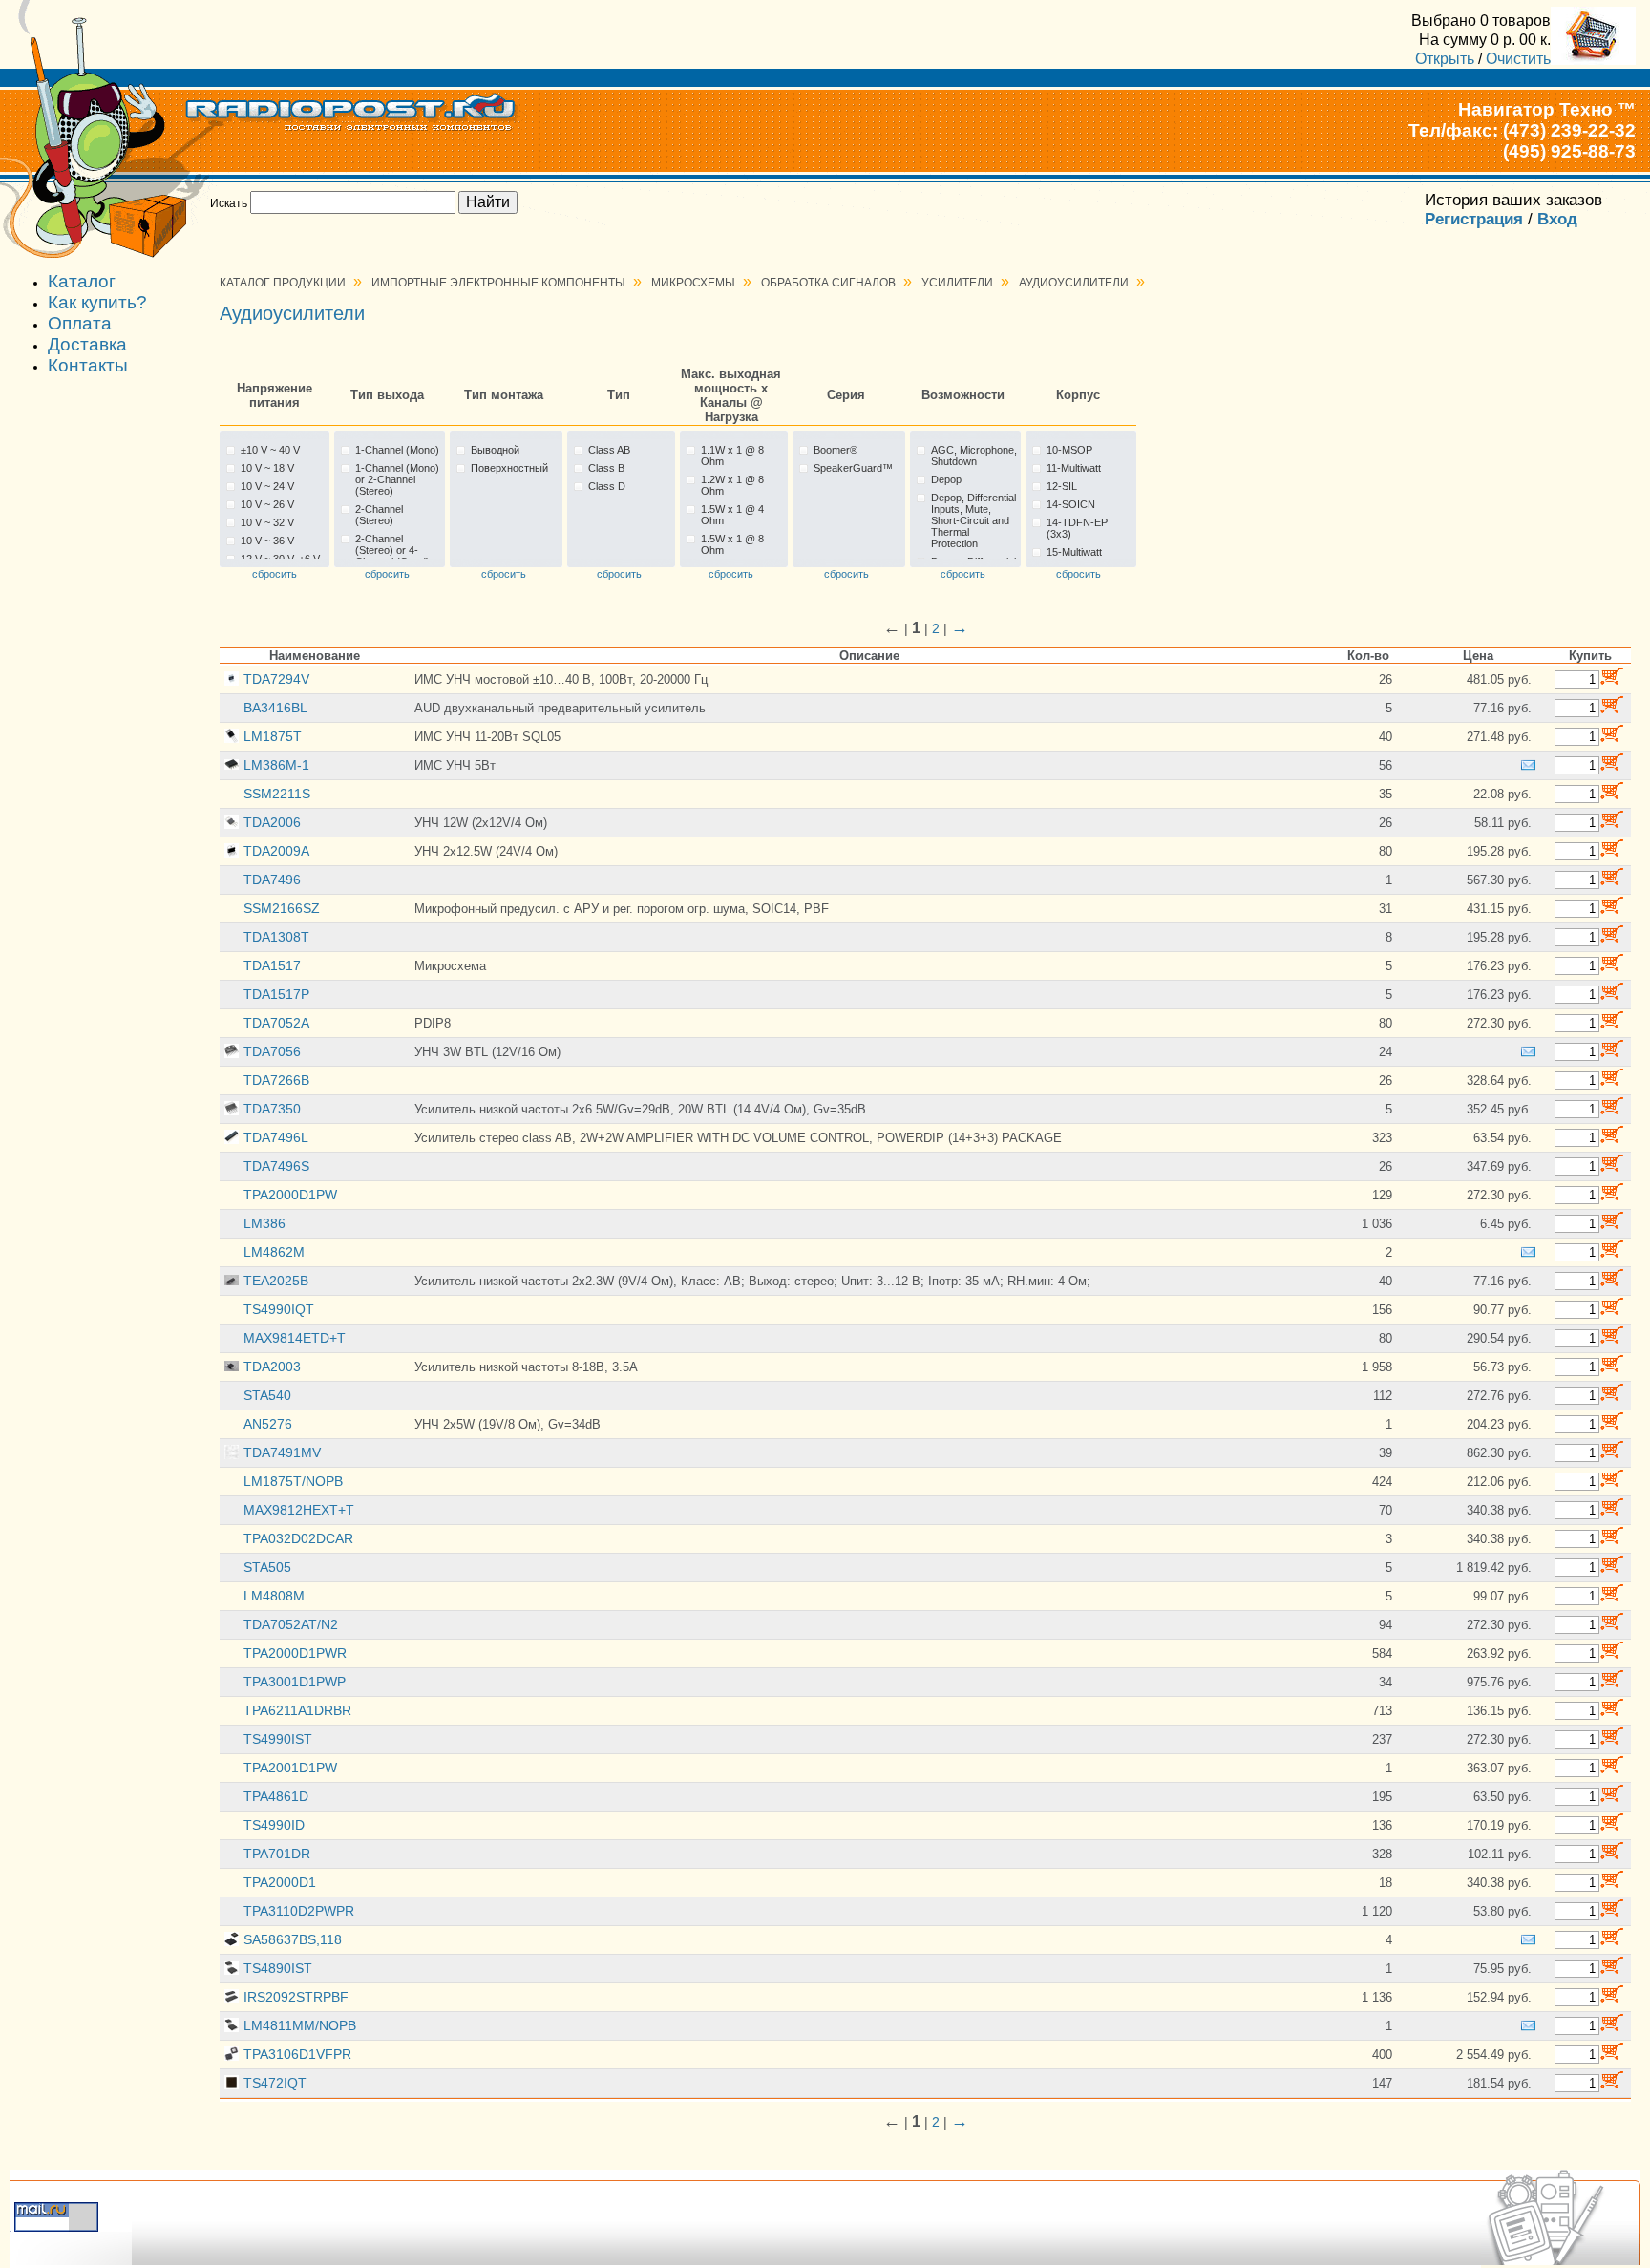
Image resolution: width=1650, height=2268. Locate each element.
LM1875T (273, 736)
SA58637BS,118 (293, 1939)
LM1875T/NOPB (293, 1481)
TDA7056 (272, 1051)
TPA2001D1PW (290, 1768)
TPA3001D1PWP (295, 1682)
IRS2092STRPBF (296, 1997)
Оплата (80, 323)
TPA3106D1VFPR (297, 2054)
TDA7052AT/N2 (291, 1624)
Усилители (957, 283)
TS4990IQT (279, 1309)
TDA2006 (272, 822)
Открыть (1445, 58)
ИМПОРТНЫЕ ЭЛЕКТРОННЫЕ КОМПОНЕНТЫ (498, 283)
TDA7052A (276, 1023)
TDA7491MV (282, 1452)
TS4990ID (274, 1825)
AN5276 (268, 1424)
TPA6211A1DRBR (297, 1710)
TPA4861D (276, 1796)
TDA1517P (276, 994)
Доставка (87, 344)
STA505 (267, 1567)
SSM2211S (277, 794)
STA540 (267, 1395)
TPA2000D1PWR (295, 1653)
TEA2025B (276, 1281)
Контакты (88, 365)
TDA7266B (276, 1080)
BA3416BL (275, 708)
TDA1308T (276, 937)
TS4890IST (278, 1968)
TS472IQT (275, 2083)
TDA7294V (276, 679)
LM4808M (274, 1596)
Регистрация (1474, 219)
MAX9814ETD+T (295, 1338)
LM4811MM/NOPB (300, 2025)
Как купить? (97, 302)
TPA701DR (277, 1854)
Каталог (82, 281)
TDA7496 (272, 880)
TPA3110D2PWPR (299, 1911)
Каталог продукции (283, 283)
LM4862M (274, 1252)
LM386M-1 (276, 765)
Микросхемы (693, 283)
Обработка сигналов (828, 283)
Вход (1557, 219)
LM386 (264, 1223)
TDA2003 (272, 1367)
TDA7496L (276, 1137)
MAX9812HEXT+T (299, 1510)
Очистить (1518, 58)
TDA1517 (272, 965)
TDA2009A (276, 851)
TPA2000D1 (280, 1882)
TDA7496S (276, 1166)
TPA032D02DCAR (298, 1538)
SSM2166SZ (282, 908)
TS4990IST (278, 1739)
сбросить (275, 574)
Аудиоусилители (1074, 283)
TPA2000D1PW (290, 1195)
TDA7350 (272, 1109)
